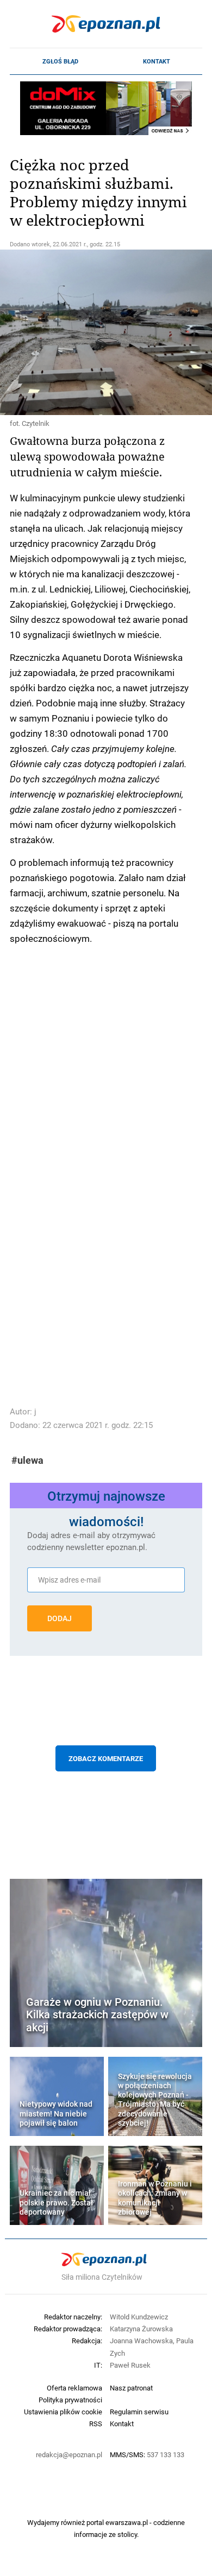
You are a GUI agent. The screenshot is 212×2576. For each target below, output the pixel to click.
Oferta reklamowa (74, 2388)
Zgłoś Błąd (60, 61)
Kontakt (157, 61)
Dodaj (60, 1618)
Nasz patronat (131, 2388)
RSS (96, 2424)
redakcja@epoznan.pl (69, 2454)
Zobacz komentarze (106, 1758)
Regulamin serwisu (139, 2412)
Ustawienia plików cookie (63, 2412)
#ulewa (27, 1460)
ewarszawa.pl (127, 2522)
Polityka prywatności (70, 2400)
